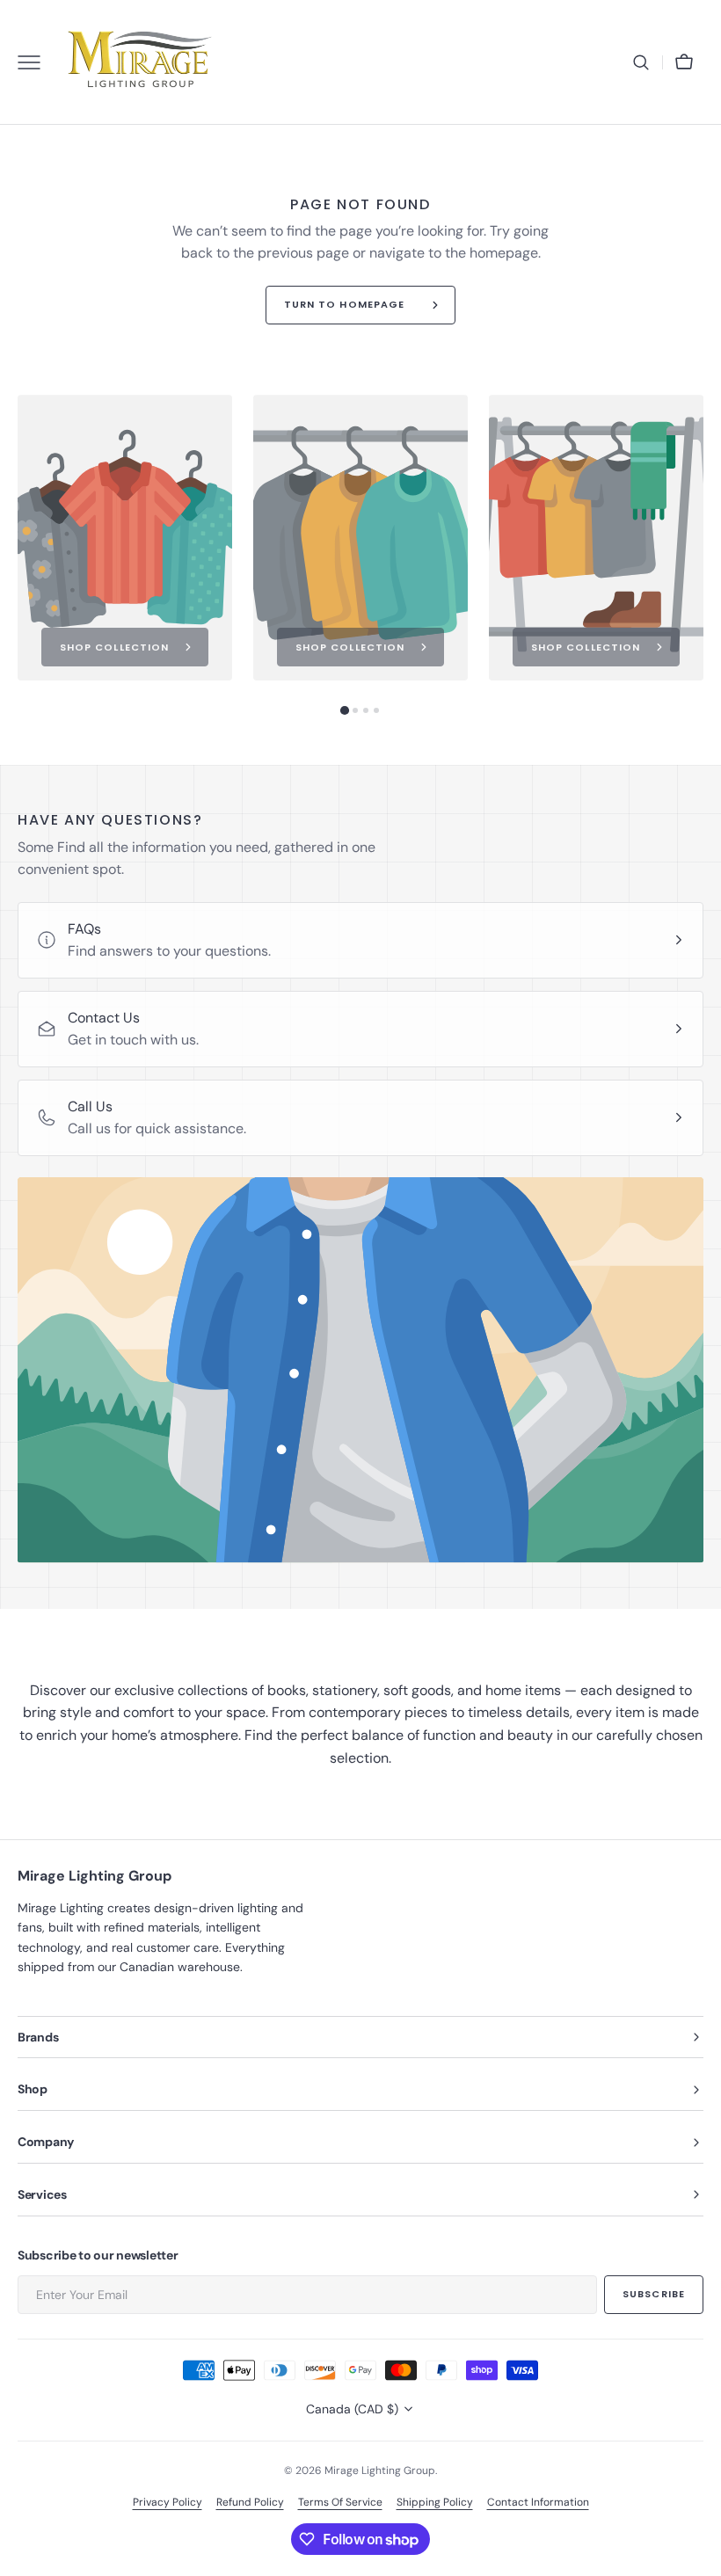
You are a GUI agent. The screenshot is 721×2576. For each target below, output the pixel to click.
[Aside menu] (35, 62)
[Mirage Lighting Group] (141, 62)
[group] (125, 538)
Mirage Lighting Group (380, 2470)
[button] (641, 62)
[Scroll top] (700, 2555)
